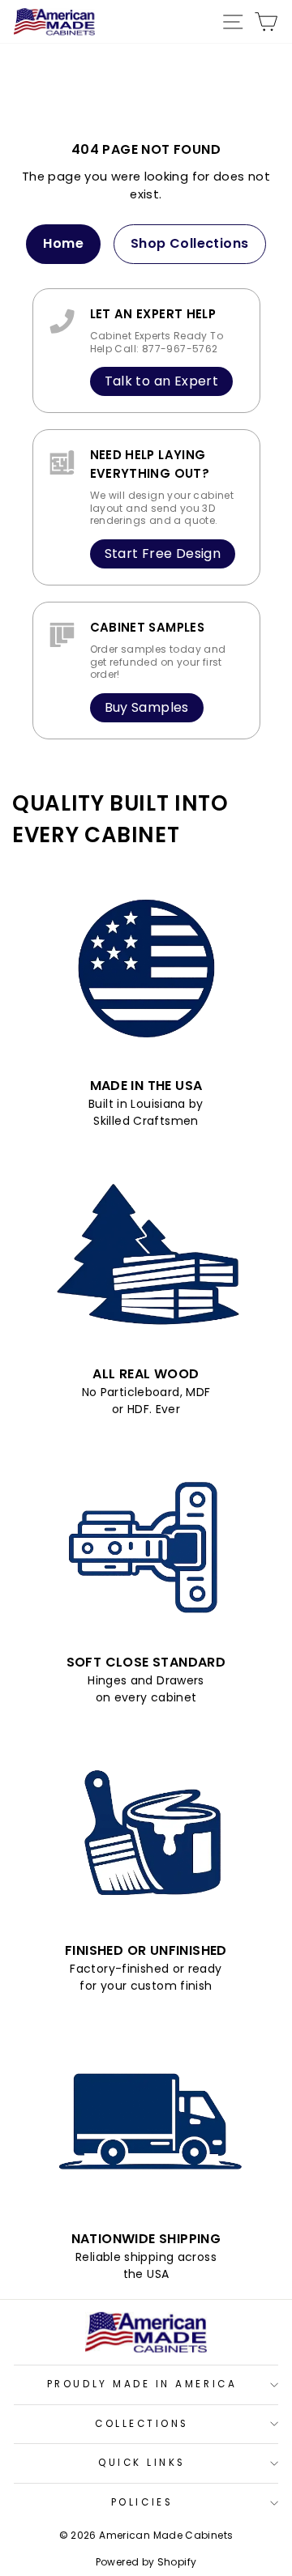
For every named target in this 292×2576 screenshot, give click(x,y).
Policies (142, 2502)
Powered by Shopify (146, 2562)
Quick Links (142, 2463)
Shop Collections (189, 243)
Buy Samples (147, 707)
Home (63, 243)
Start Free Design (163, 554)
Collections (142, 2424)
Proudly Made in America (142, 2384)
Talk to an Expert (162, 381)
